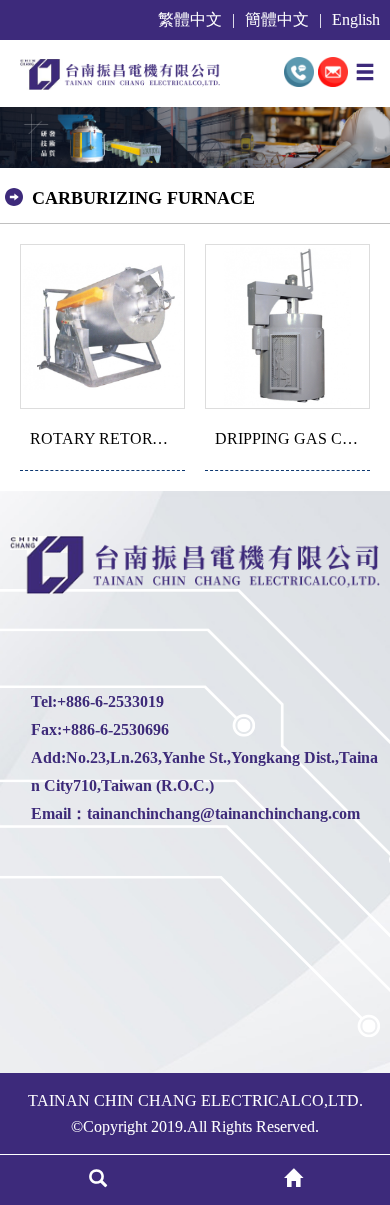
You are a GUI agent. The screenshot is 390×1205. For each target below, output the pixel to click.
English (356, 20)
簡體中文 (277, 20)
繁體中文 (190, 20)
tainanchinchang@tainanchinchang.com (223, 814)
